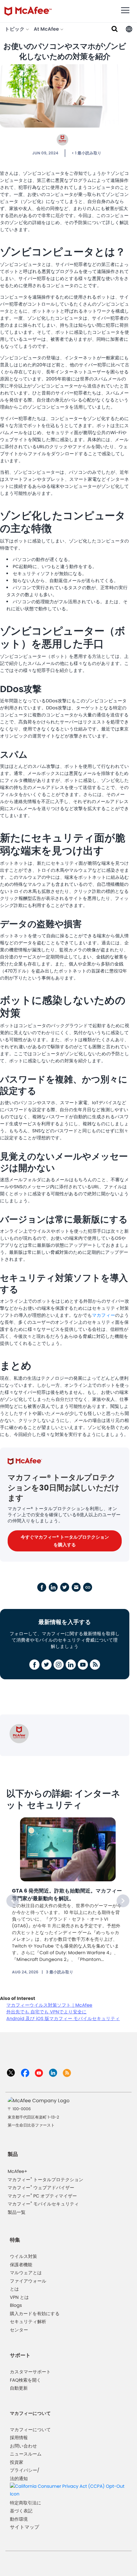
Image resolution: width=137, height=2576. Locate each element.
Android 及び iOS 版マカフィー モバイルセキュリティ (63, 2018)
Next (123, 1901)
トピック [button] (15, 29)
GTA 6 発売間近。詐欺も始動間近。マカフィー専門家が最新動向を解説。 (67, 1895)
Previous (13, 1901)
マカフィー (104, 1315)
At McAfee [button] (47, 29)
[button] (129, 29)
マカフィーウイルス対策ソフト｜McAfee (49, 2005)
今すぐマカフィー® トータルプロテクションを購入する (65, 1541)
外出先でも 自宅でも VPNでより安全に (47, 2012)
